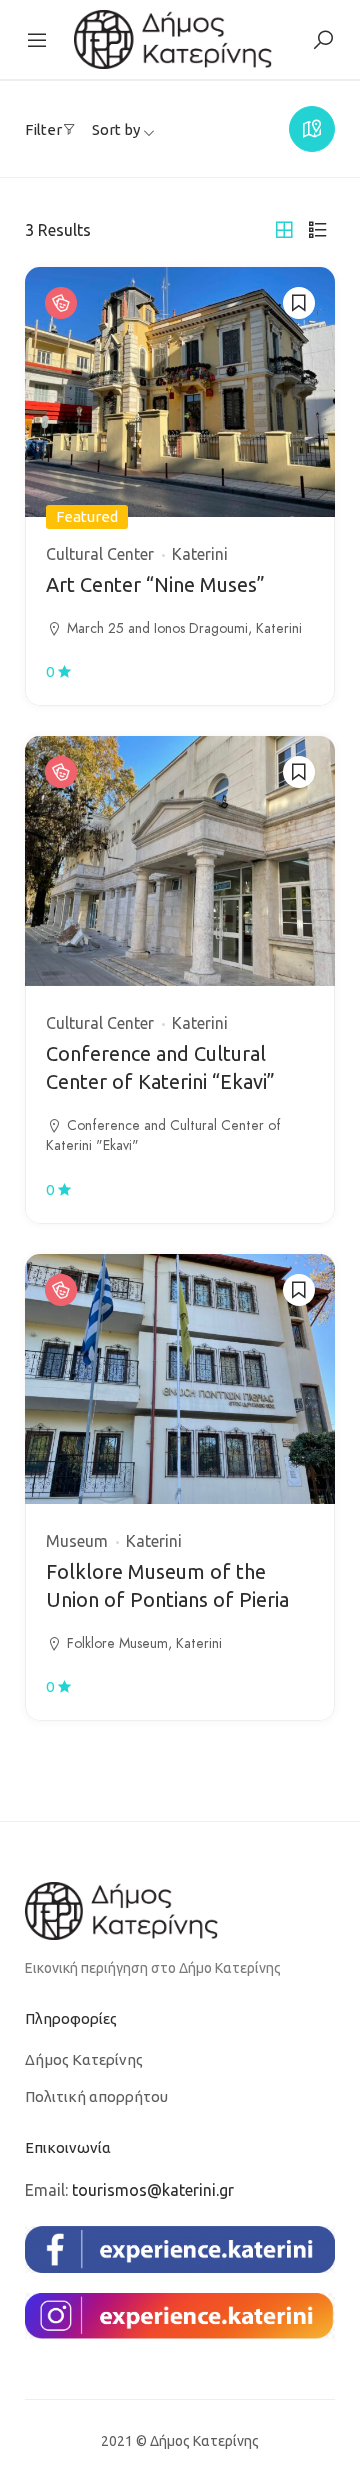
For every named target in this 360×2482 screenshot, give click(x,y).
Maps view (312, 129)
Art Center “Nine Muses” (155, 584)
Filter (43, 129)
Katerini (200, 554)
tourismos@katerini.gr (153, 2190)
